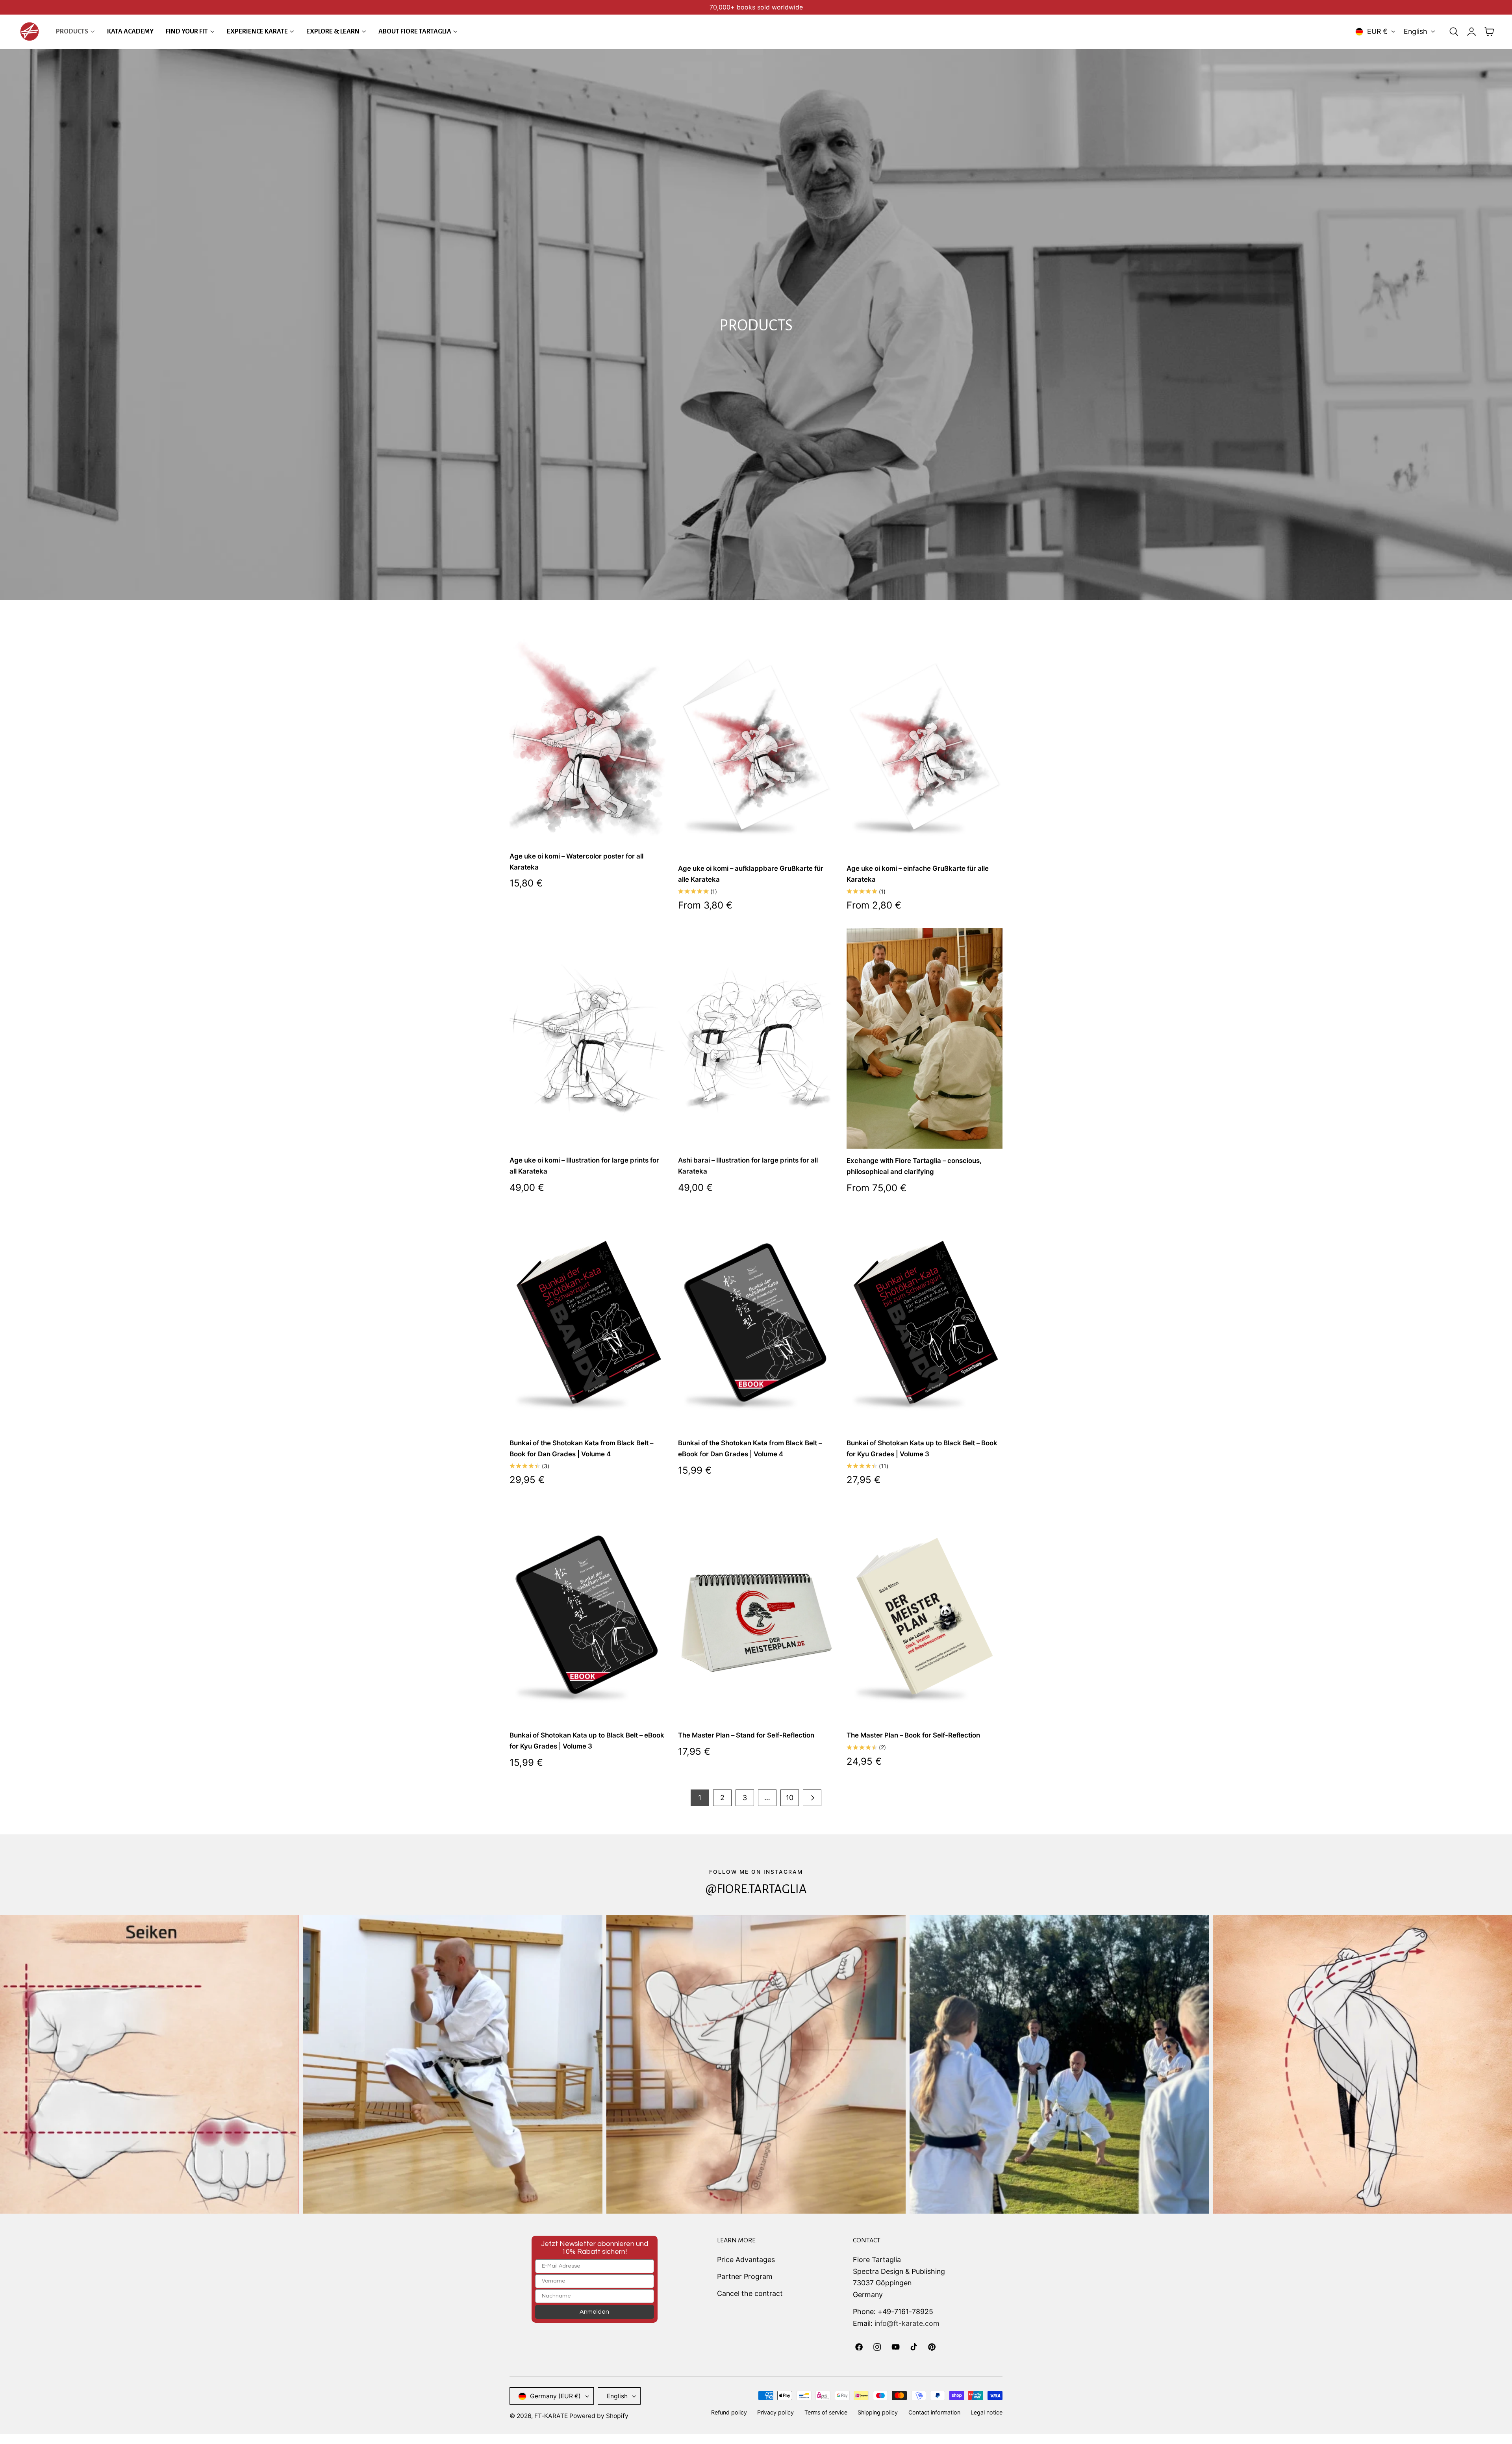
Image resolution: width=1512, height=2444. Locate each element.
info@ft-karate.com (907, 2323)
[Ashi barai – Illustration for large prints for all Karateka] (756, 1038)
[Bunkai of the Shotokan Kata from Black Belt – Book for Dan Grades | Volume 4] (587, 1321)
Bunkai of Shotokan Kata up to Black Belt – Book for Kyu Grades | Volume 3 (922, 1448)
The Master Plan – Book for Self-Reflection (913, 1735)
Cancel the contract (750, 2293)
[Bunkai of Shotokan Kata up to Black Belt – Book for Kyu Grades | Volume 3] (925, 1321)
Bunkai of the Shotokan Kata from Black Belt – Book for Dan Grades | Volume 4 (581, 1448)
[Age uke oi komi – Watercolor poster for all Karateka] (587, 740)
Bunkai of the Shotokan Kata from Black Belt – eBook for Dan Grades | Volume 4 (750, 1448)
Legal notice (987, 2413)
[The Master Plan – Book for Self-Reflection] (925, 1613)
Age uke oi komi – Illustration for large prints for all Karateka (584, 1166)
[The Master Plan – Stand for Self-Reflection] (756, 1613)
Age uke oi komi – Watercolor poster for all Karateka (576, 862)
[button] (1454, 32)
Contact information (934, 2413)
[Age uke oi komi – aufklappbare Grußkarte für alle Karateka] (756, 746)
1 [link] (700, 1798)
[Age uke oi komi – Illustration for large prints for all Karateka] (587, 1038)
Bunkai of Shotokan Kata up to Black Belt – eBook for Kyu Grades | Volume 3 (587, 1741)
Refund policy (729, 2413)
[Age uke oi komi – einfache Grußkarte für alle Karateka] (925, 746)
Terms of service (826, 2413)
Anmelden (594, 2312)
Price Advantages (746, 2260)
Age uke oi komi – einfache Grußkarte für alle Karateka (918, 874)
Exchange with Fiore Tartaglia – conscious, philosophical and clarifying (914, 1166)
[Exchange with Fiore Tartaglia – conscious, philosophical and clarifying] (925, 1038)
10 (790, 1798)
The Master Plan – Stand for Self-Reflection (746, 1735)
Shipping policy (878, 2413)
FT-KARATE (551, 2416)
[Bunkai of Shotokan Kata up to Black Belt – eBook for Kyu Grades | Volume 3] (587, 1613)
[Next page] (812, 1798)
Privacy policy (775, 2413)
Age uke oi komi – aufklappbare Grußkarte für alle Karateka (751, 874)
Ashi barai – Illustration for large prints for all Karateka (748, 1166)
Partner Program (745, 2276)
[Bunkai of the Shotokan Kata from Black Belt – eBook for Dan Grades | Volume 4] (756, 1321)
